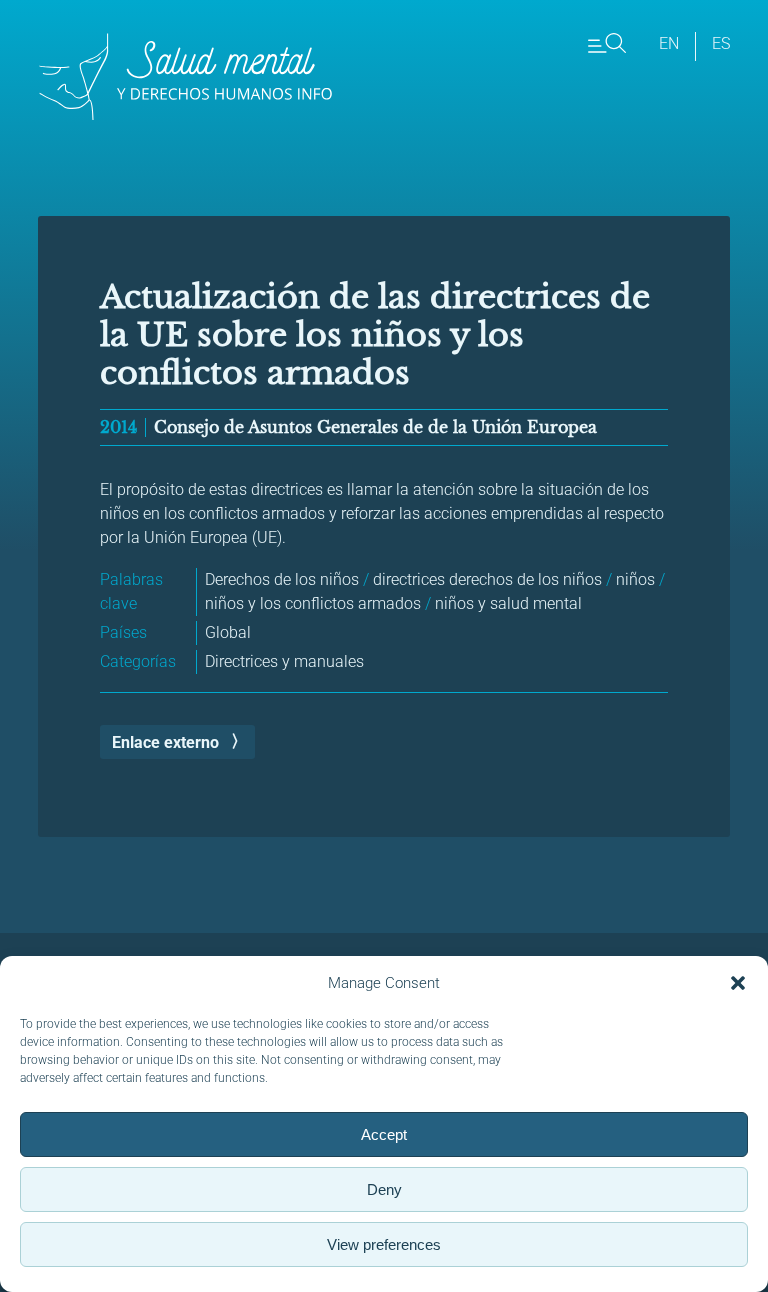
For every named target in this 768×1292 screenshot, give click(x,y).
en (669, 43)
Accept (384, 1134)
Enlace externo (165, 742)
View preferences (384, 1244)
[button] (738, 983)
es (721, 43)
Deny (384, 1189)
